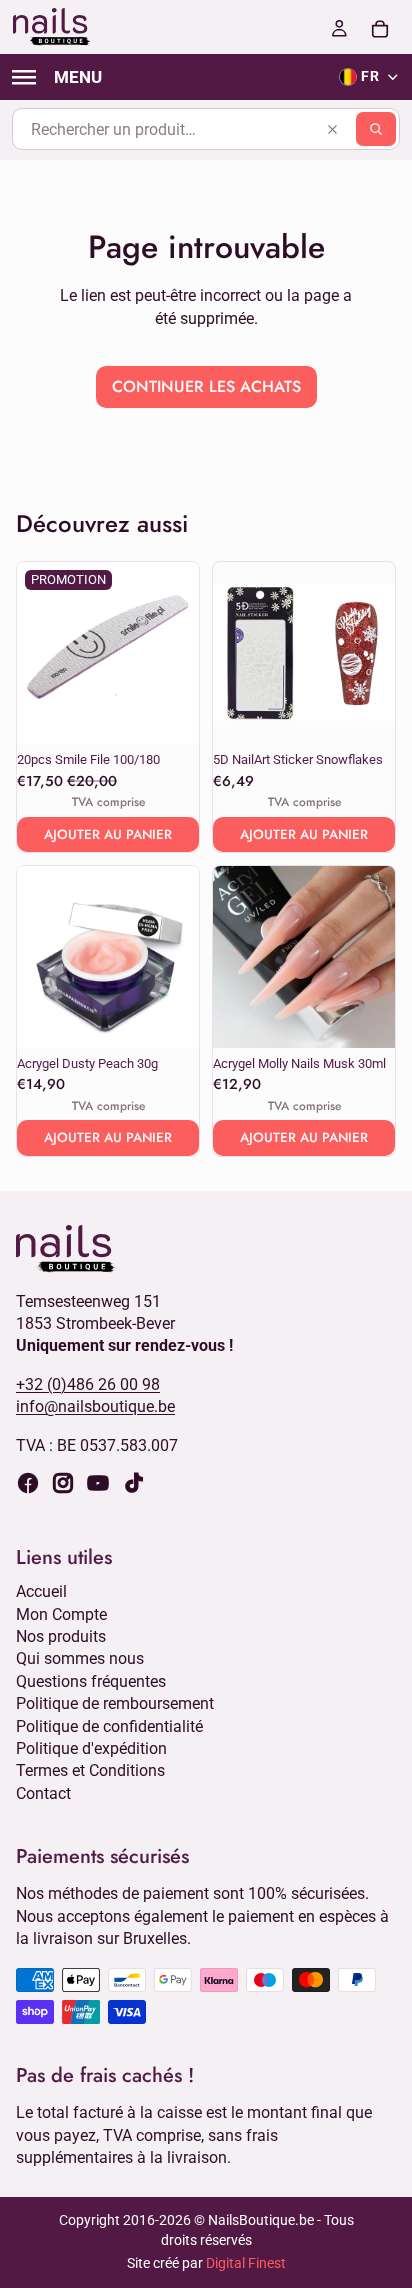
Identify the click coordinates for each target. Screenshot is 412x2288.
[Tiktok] (134, 1483)
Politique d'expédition (91, 1748)
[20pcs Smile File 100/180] (108, 653)
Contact (43, 1792)
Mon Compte (61, 1613)
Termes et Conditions (90, 1770)
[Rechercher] (376, 129)
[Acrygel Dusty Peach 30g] (108, 957)
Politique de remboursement (115, 1703)
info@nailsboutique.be (95, 1406)
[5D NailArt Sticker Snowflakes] (304, 653)
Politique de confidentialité (109, 1725)
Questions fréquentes (91, 1681)
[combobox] (206, 129)
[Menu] (57, 77)
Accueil (41, 1591)
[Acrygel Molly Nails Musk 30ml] (304, 957)
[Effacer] (332, 129)
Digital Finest (246, 2263)
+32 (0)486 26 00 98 (88, 1383)
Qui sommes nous (80, 1658)
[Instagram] (63, 1483)
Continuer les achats (206, 386)
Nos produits (61, 1636)
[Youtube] (98, 1483)
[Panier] (380, 27)
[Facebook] (28, 1483)
